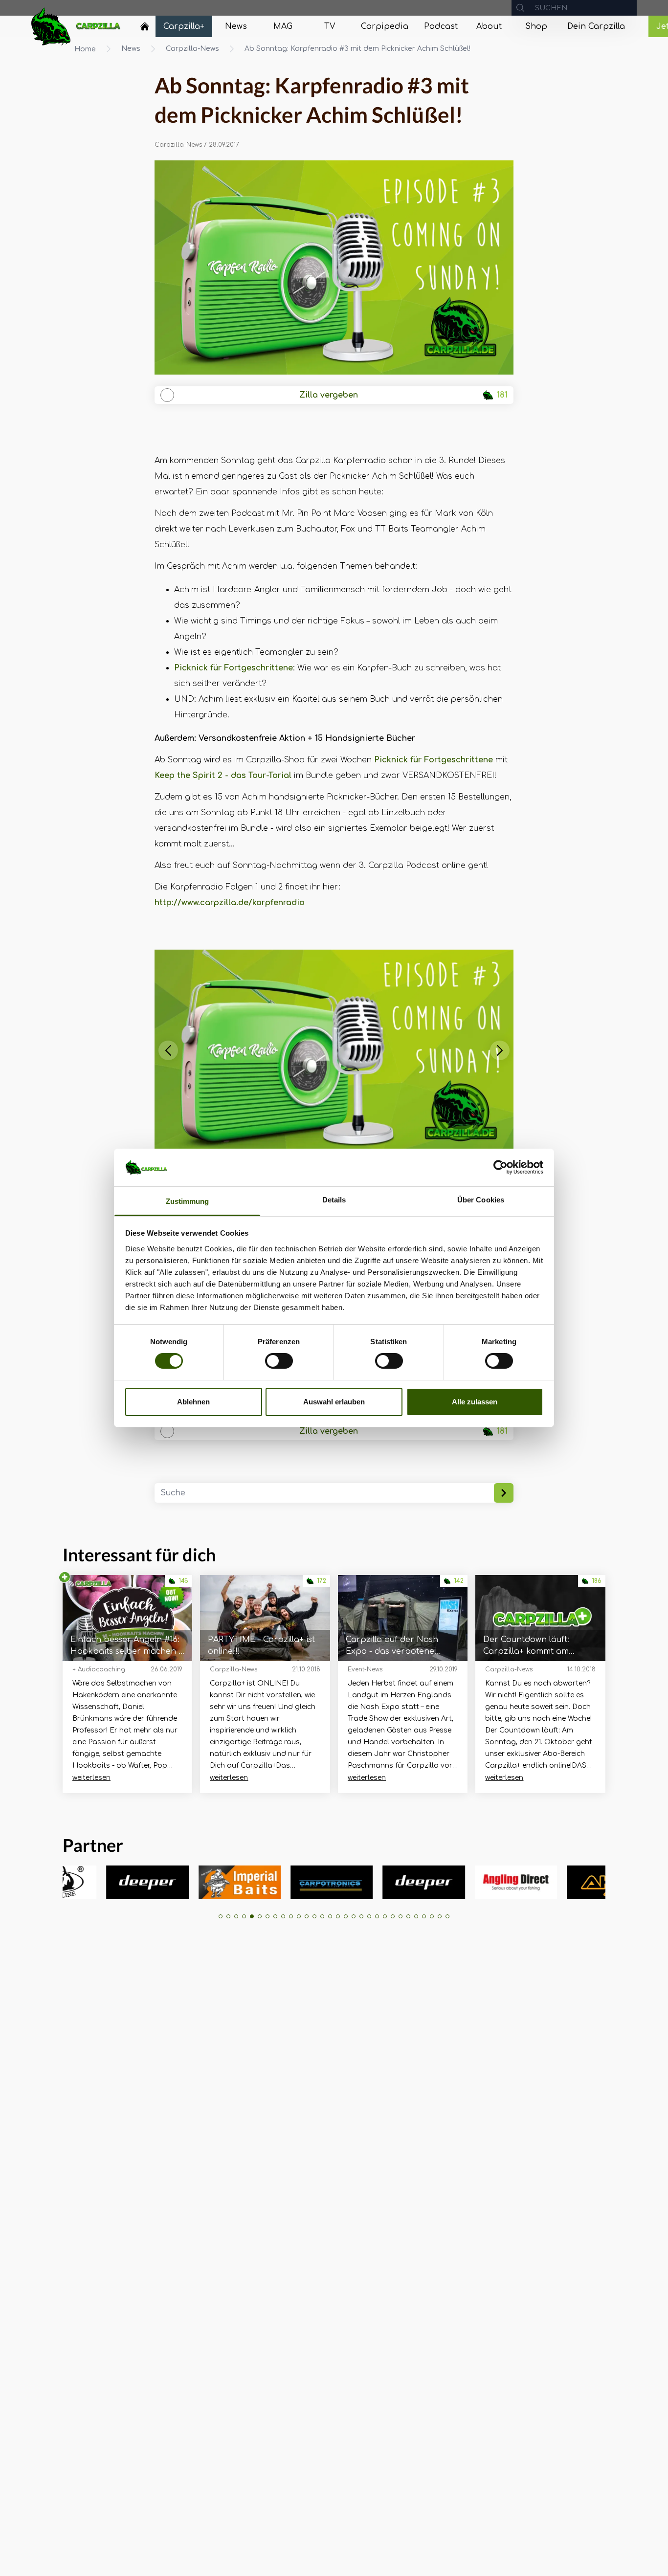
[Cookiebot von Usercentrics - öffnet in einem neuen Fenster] (501, 1167)
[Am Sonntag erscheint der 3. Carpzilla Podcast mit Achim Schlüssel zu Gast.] (334, 267)
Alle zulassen (475, 1402)
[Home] (145, 26)
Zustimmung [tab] (188, 1201)
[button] (168, 1050)
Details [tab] (334, 1200)
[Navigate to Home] (145, 29)
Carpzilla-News (192, 49)
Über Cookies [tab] (481, 1200)
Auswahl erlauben (334, 1402)
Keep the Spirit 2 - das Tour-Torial (223, 776)
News (131, 49)
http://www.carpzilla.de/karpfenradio (230, 903)
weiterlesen (91, 1778)
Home (85, 49)
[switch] (279, 1361)
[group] (74, 1882)
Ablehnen (193, 1402)
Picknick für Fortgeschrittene (234, 668)
